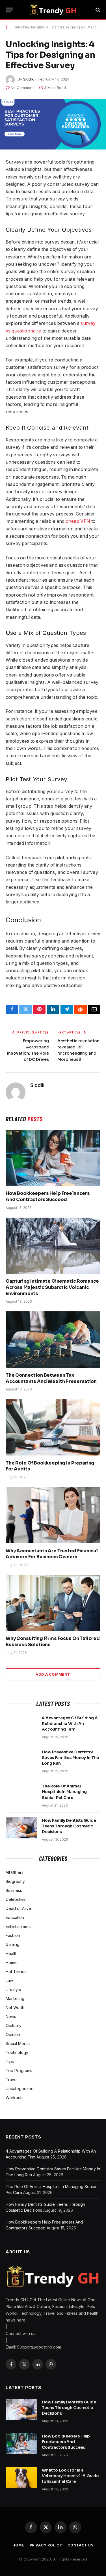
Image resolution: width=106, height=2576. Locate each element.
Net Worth (15, 2007)
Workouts (15, 2098)
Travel (12, 2080)
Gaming (13, 1944)
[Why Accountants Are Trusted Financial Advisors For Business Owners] (53, 1515)
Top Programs (19, 2071)
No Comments (23, 88)
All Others (15, 1872)
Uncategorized (20, 2089)
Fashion (13, 1935)
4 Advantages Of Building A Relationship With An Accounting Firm (70, 1724)
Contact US (80, 2545)
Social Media (18, 2043)
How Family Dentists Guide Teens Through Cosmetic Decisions (69, 1826)
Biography (15, 1881)
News (11, 2016)
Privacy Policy (46, 2545)
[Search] (97, 10)
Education (15, 1917)
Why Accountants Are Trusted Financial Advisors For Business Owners (52, 1554)
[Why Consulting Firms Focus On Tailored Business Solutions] (53, 1603)
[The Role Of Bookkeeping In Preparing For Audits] (53, 1427)
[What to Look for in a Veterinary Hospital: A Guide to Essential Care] (21, 2477)
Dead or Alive (18, 1908)
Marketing (15, 1998)
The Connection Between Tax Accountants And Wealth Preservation (51, 1378)
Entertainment (18, 1926)
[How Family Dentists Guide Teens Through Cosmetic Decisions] (21, 1828)
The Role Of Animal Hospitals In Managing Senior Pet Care (64, 1792)
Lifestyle (13, 1989)
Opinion (13, 2034)
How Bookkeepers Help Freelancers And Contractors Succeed (48, 1196)
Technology (17, 2052)
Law (9, 1980)
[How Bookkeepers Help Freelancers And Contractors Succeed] (53, 1158)
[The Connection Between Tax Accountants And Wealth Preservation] (53, 1339)
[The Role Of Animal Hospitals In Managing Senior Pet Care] (21, 1793)
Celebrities (16, 1899)
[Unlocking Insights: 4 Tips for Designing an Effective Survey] (53, 124)
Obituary (14, 2025)
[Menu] (9, 10)
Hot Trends (16, 1971)
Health (12, 1953)
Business (14, 1890)
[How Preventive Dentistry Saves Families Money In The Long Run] (21, 1759)
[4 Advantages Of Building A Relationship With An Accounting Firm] (21, 1725)
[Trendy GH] (53, 10)
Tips (10, 2062)
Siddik (28, 79)
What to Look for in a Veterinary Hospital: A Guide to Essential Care (70, 2476)
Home (11, 1962)
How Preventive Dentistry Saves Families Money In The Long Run (70, 1758)
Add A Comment (53, 1674)
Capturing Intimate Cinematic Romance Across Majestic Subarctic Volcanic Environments (52, 1287)
